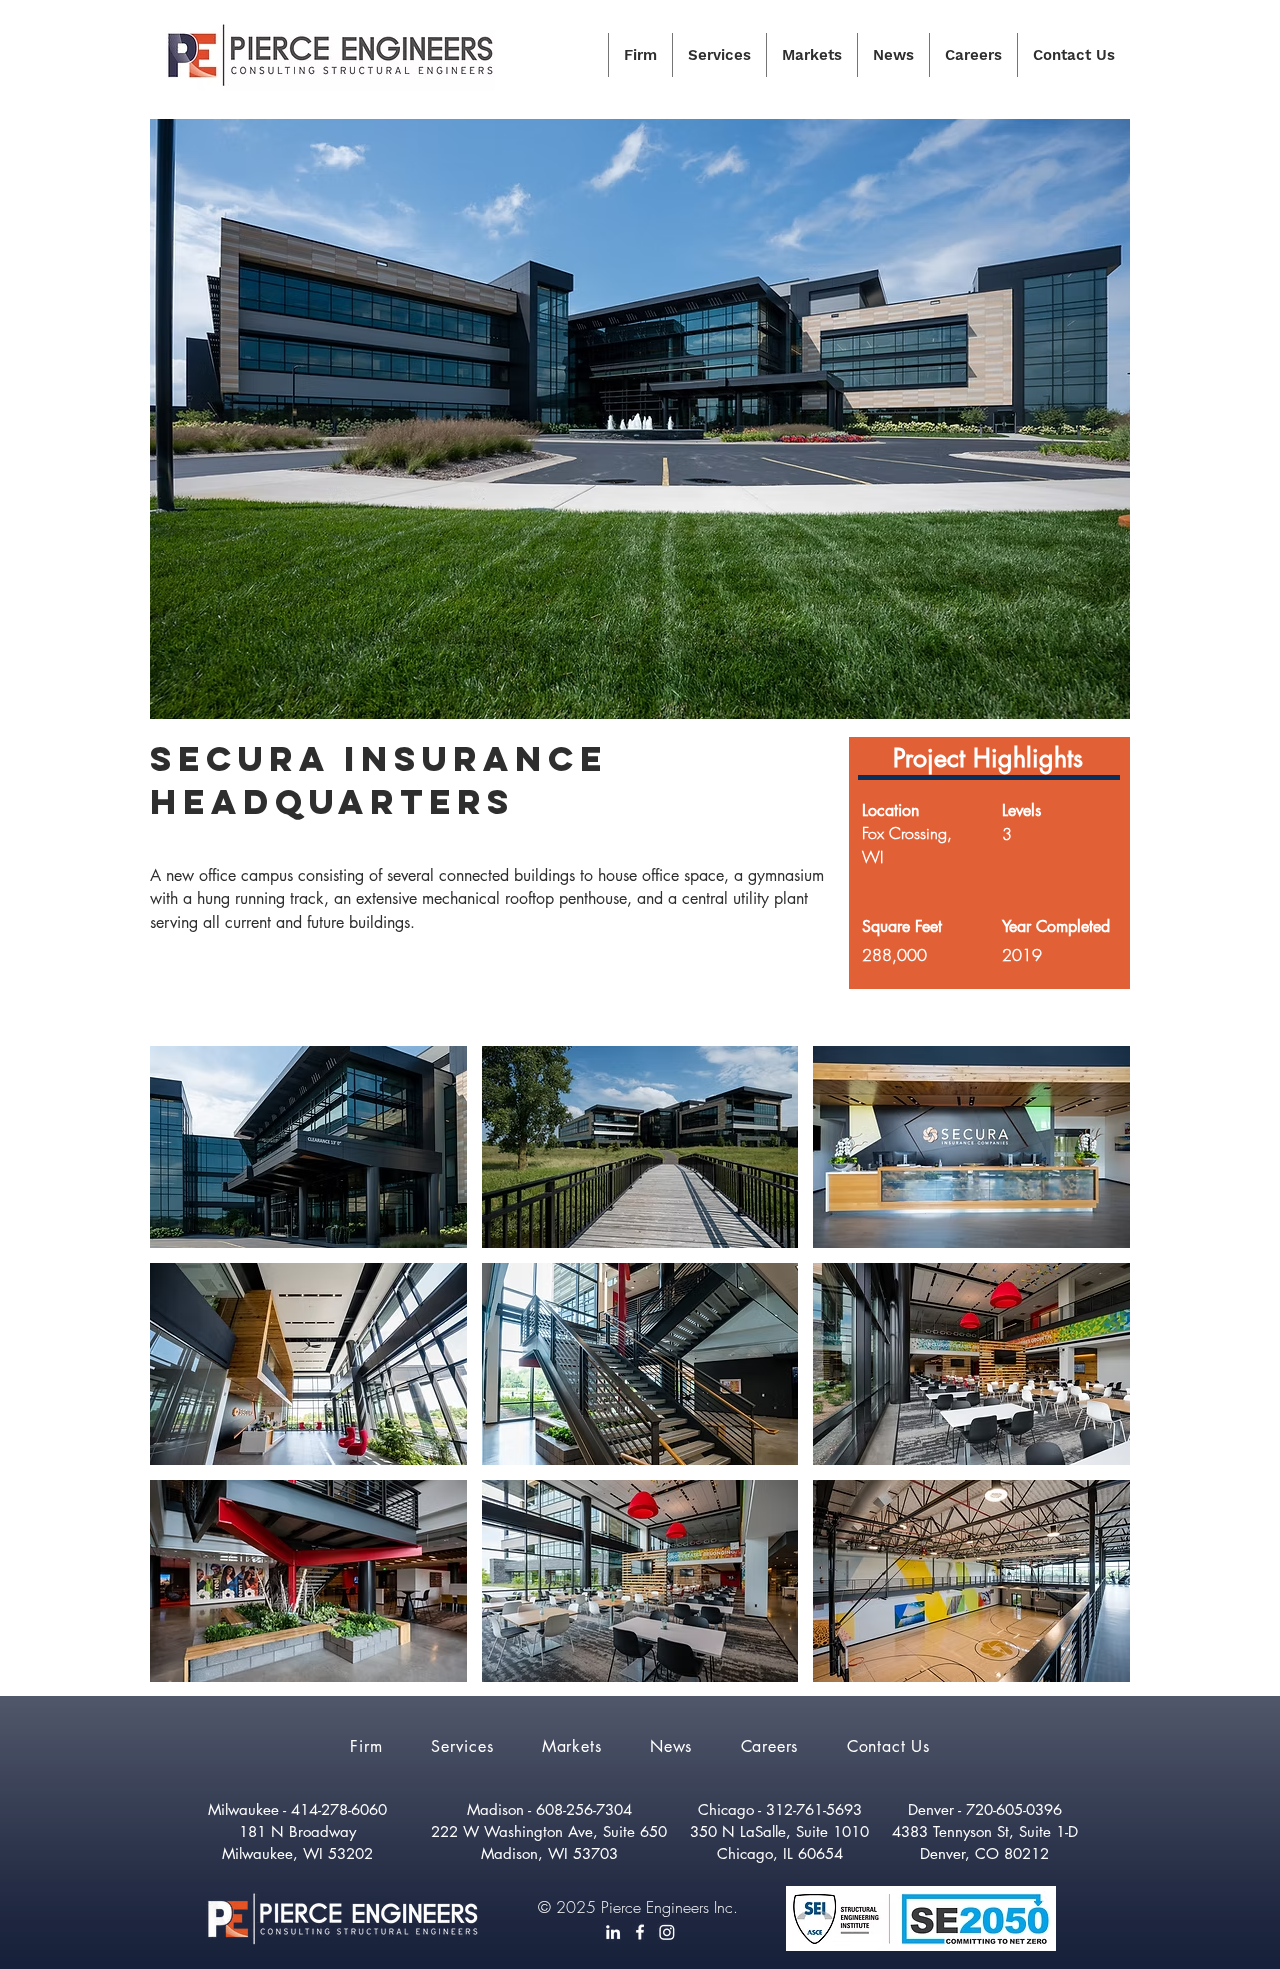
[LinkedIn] (613, 1932)
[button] (308, 1147)
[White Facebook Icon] (640, 1932)
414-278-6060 (339, 1809)
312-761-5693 (814, 1809)
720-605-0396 (1014, 1809)
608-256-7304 (584, 1809)
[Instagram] (667, 1932)
